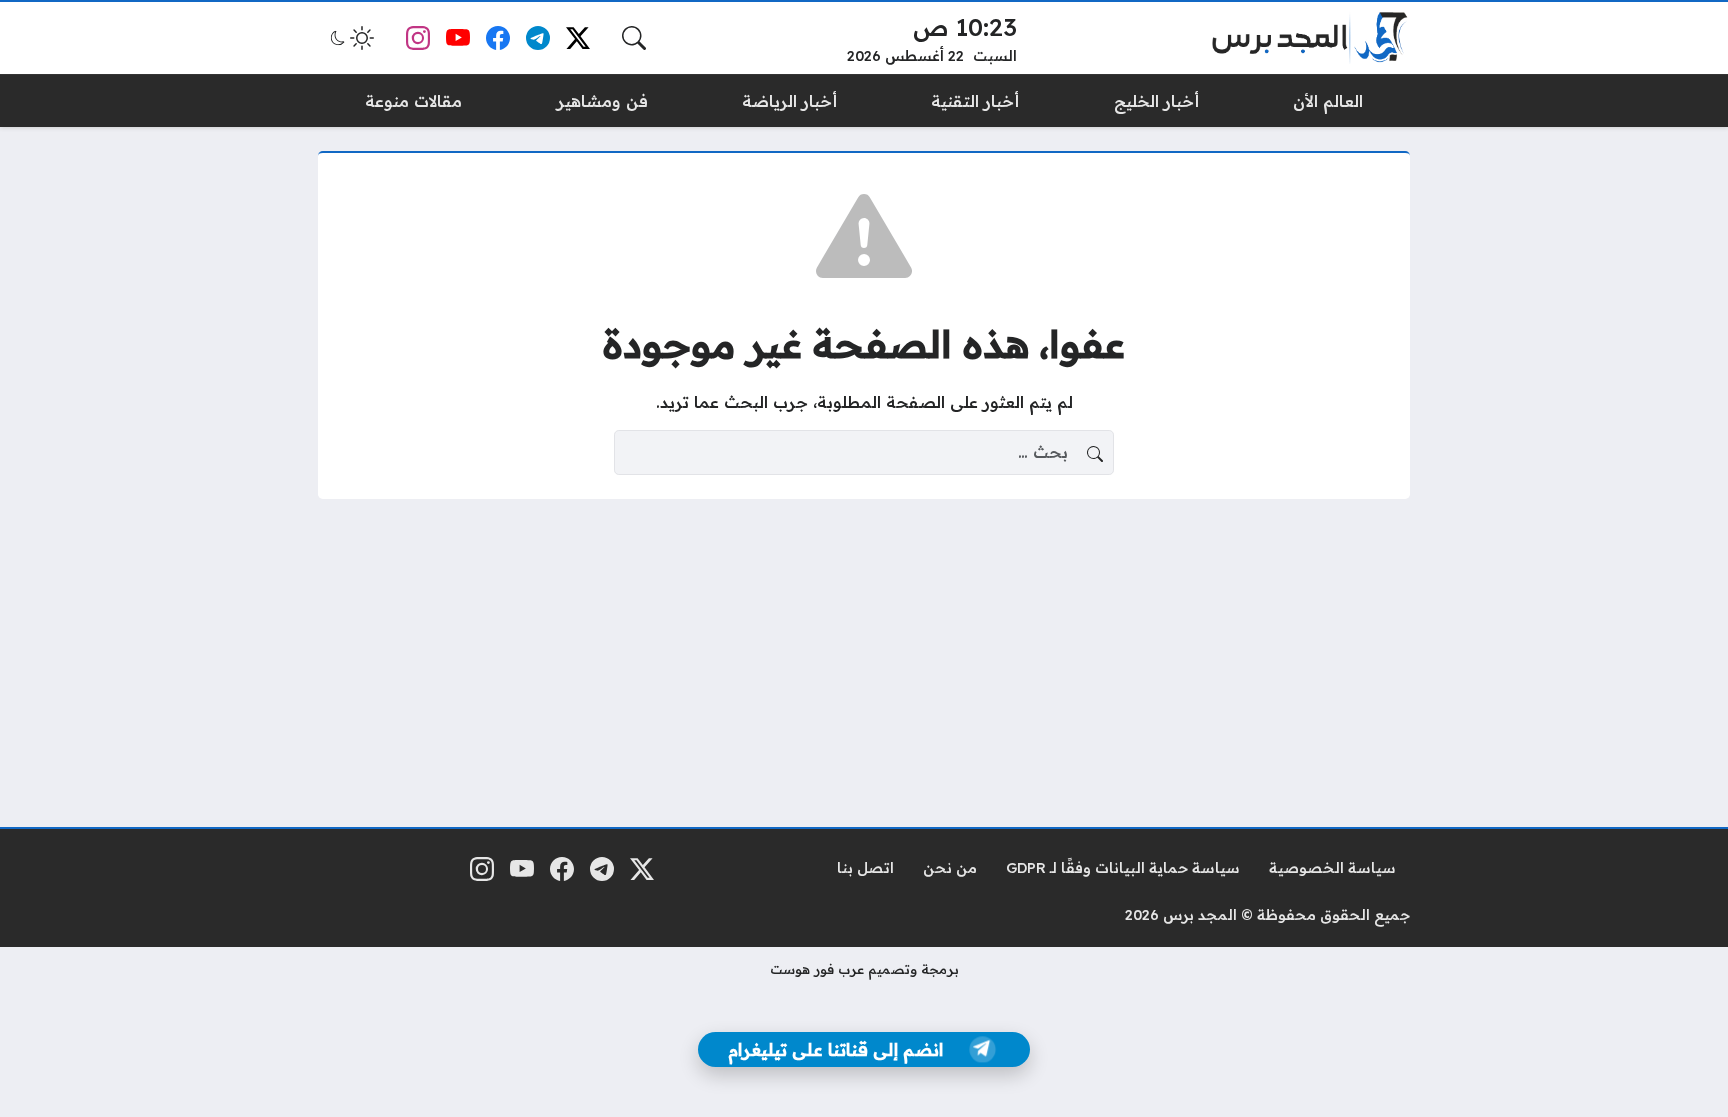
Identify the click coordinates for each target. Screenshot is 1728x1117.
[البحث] (634, 38)
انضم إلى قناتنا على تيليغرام (835, 1049)
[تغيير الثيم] (350, 38)
